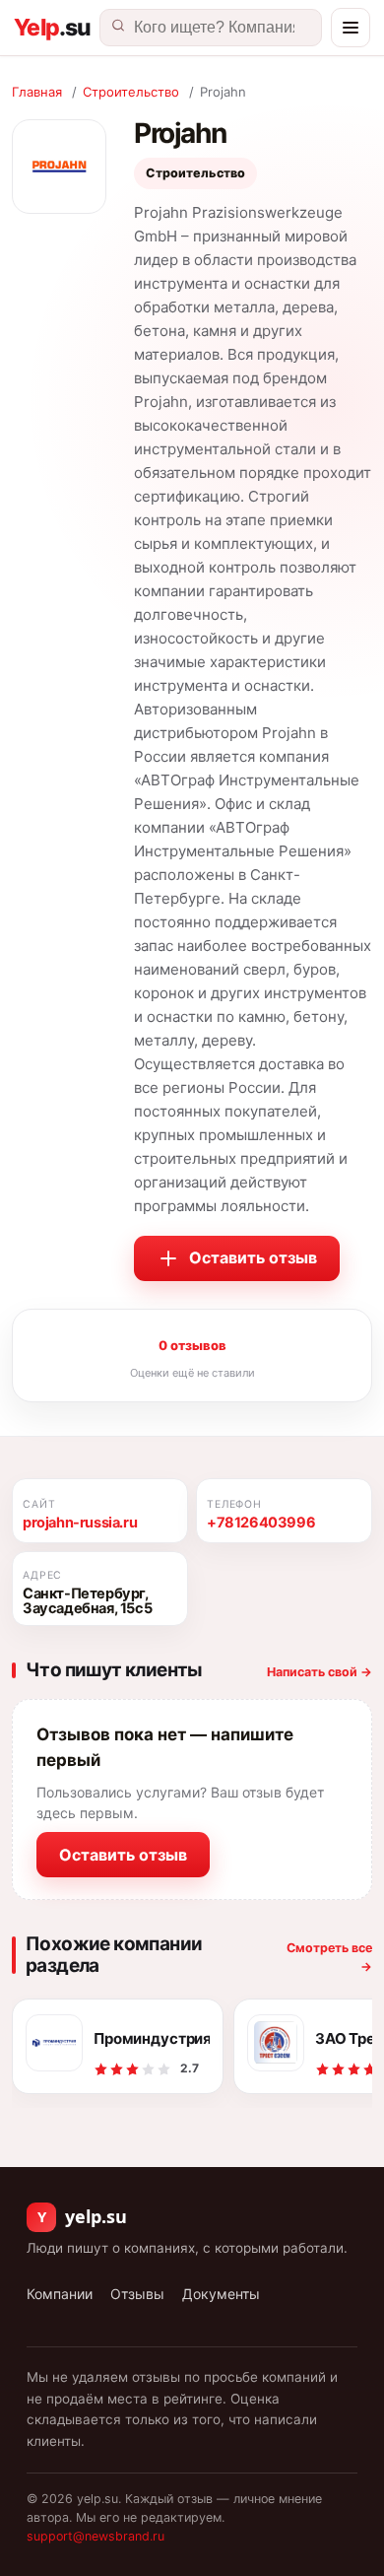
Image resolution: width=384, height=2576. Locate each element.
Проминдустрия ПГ (152, 2038)
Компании (60, 2294)
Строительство (131, 92)
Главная (37, 92)
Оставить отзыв (253, 1257)
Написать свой (320, 1672)
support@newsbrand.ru (96, 2536)
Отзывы (137, 2294)
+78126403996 (261, 1523)
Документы (221, 2294)
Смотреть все (329, 1957)
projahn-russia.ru (80, 1523)
